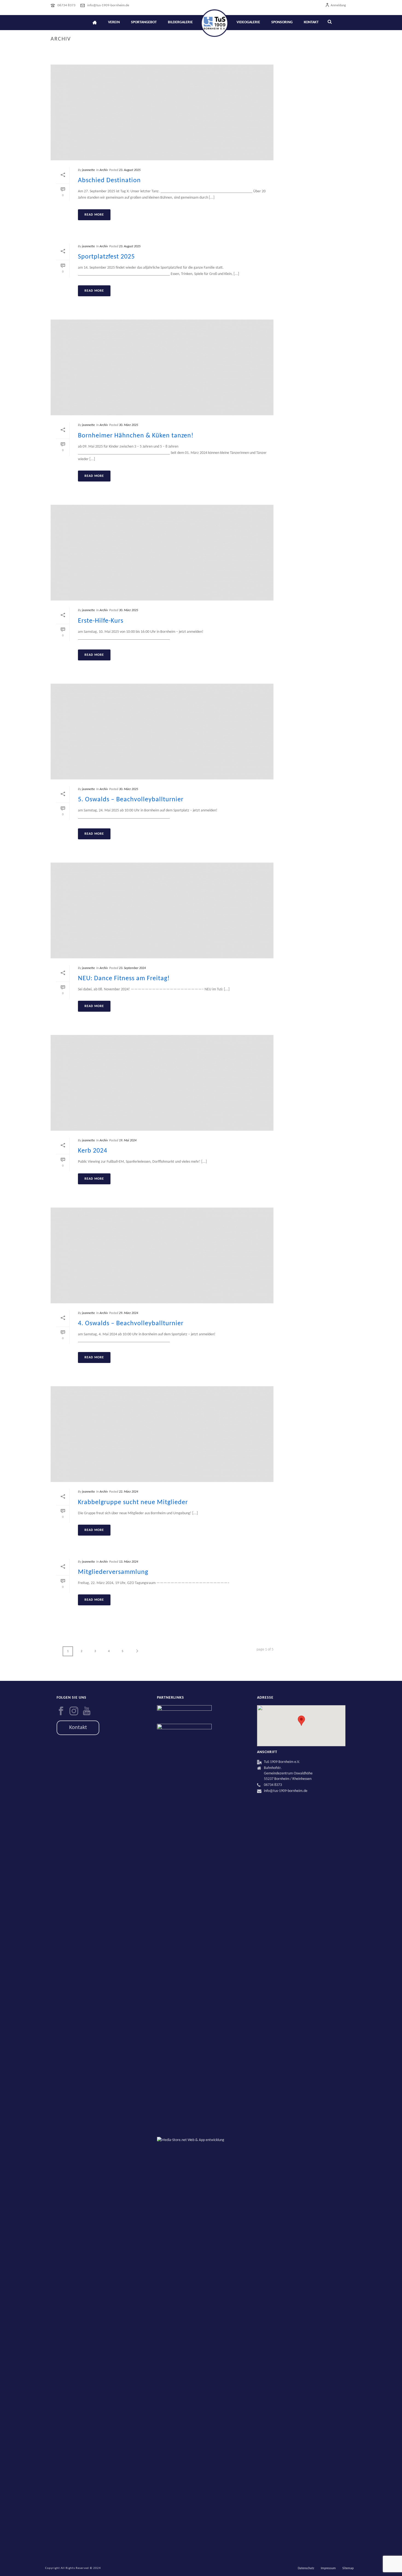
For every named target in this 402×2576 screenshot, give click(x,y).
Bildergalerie (180, 22)
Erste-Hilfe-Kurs (101, 621)
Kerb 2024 (93, 1151)
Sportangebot (144, 22)
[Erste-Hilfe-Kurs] (162, 553)
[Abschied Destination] (162, 112)
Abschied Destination (109, 181)
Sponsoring (282, 22)
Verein (114, 22)
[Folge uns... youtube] (87, 1711)
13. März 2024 (129, 1562)
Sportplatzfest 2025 (106, 257)
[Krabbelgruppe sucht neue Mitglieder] (162, 1434)
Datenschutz (306, 2568)
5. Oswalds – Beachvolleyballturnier (131, 800)
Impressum (328, 2568)
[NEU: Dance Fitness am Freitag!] (162, 910)
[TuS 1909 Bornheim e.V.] (215, 23)
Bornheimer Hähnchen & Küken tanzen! (136, 436)
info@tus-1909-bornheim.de (108, 5)
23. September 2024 (132, 968)
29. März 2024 (129, 1313)
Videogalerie (248, 22)
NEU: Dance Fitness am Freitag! (124, 979)
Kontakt (311, 22)
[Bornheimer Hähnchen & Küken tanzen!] (162, 367)
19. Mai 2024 (128, 1141)
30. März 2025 (129, 425)
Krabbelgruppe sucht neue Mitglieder (133, 1502)
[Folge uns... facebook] (61, 1711)
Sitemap (348, 2568)
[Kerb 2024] (162, 1083)
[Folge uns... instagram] (74, 1711)
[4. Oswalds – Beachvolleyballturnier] (162, 1255)
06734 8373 (66, 5)
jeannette (88, 170)
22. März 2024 (129, 1492)
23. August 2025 (130, 170)
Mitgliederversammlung (113, 1572)
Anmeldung (338, 5)
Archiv (104, 170)
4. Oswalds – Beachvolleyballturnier (131, 1324)
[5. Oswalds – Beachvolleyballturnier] (162, 732)
